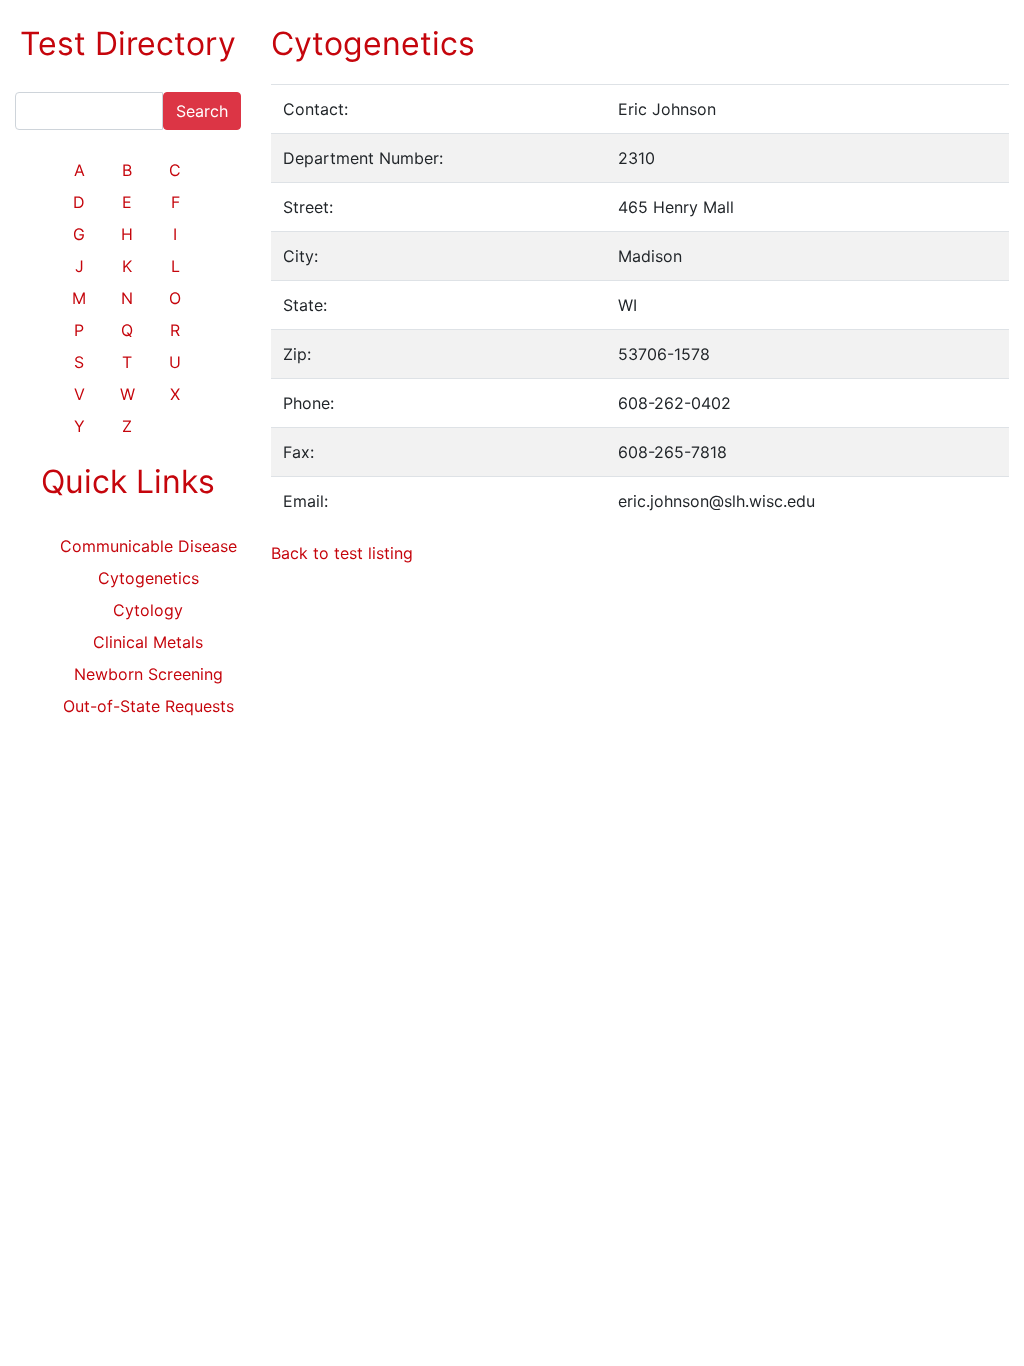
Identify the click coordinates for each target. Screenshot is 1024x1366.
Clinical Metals (148, 642)
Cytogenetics (148, 578)
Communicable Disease (148, 546)
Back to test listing (342, 553)
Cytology (148, 610)
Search (202, 111)
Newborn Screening (148, 674)
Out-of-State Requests (148, 706)
